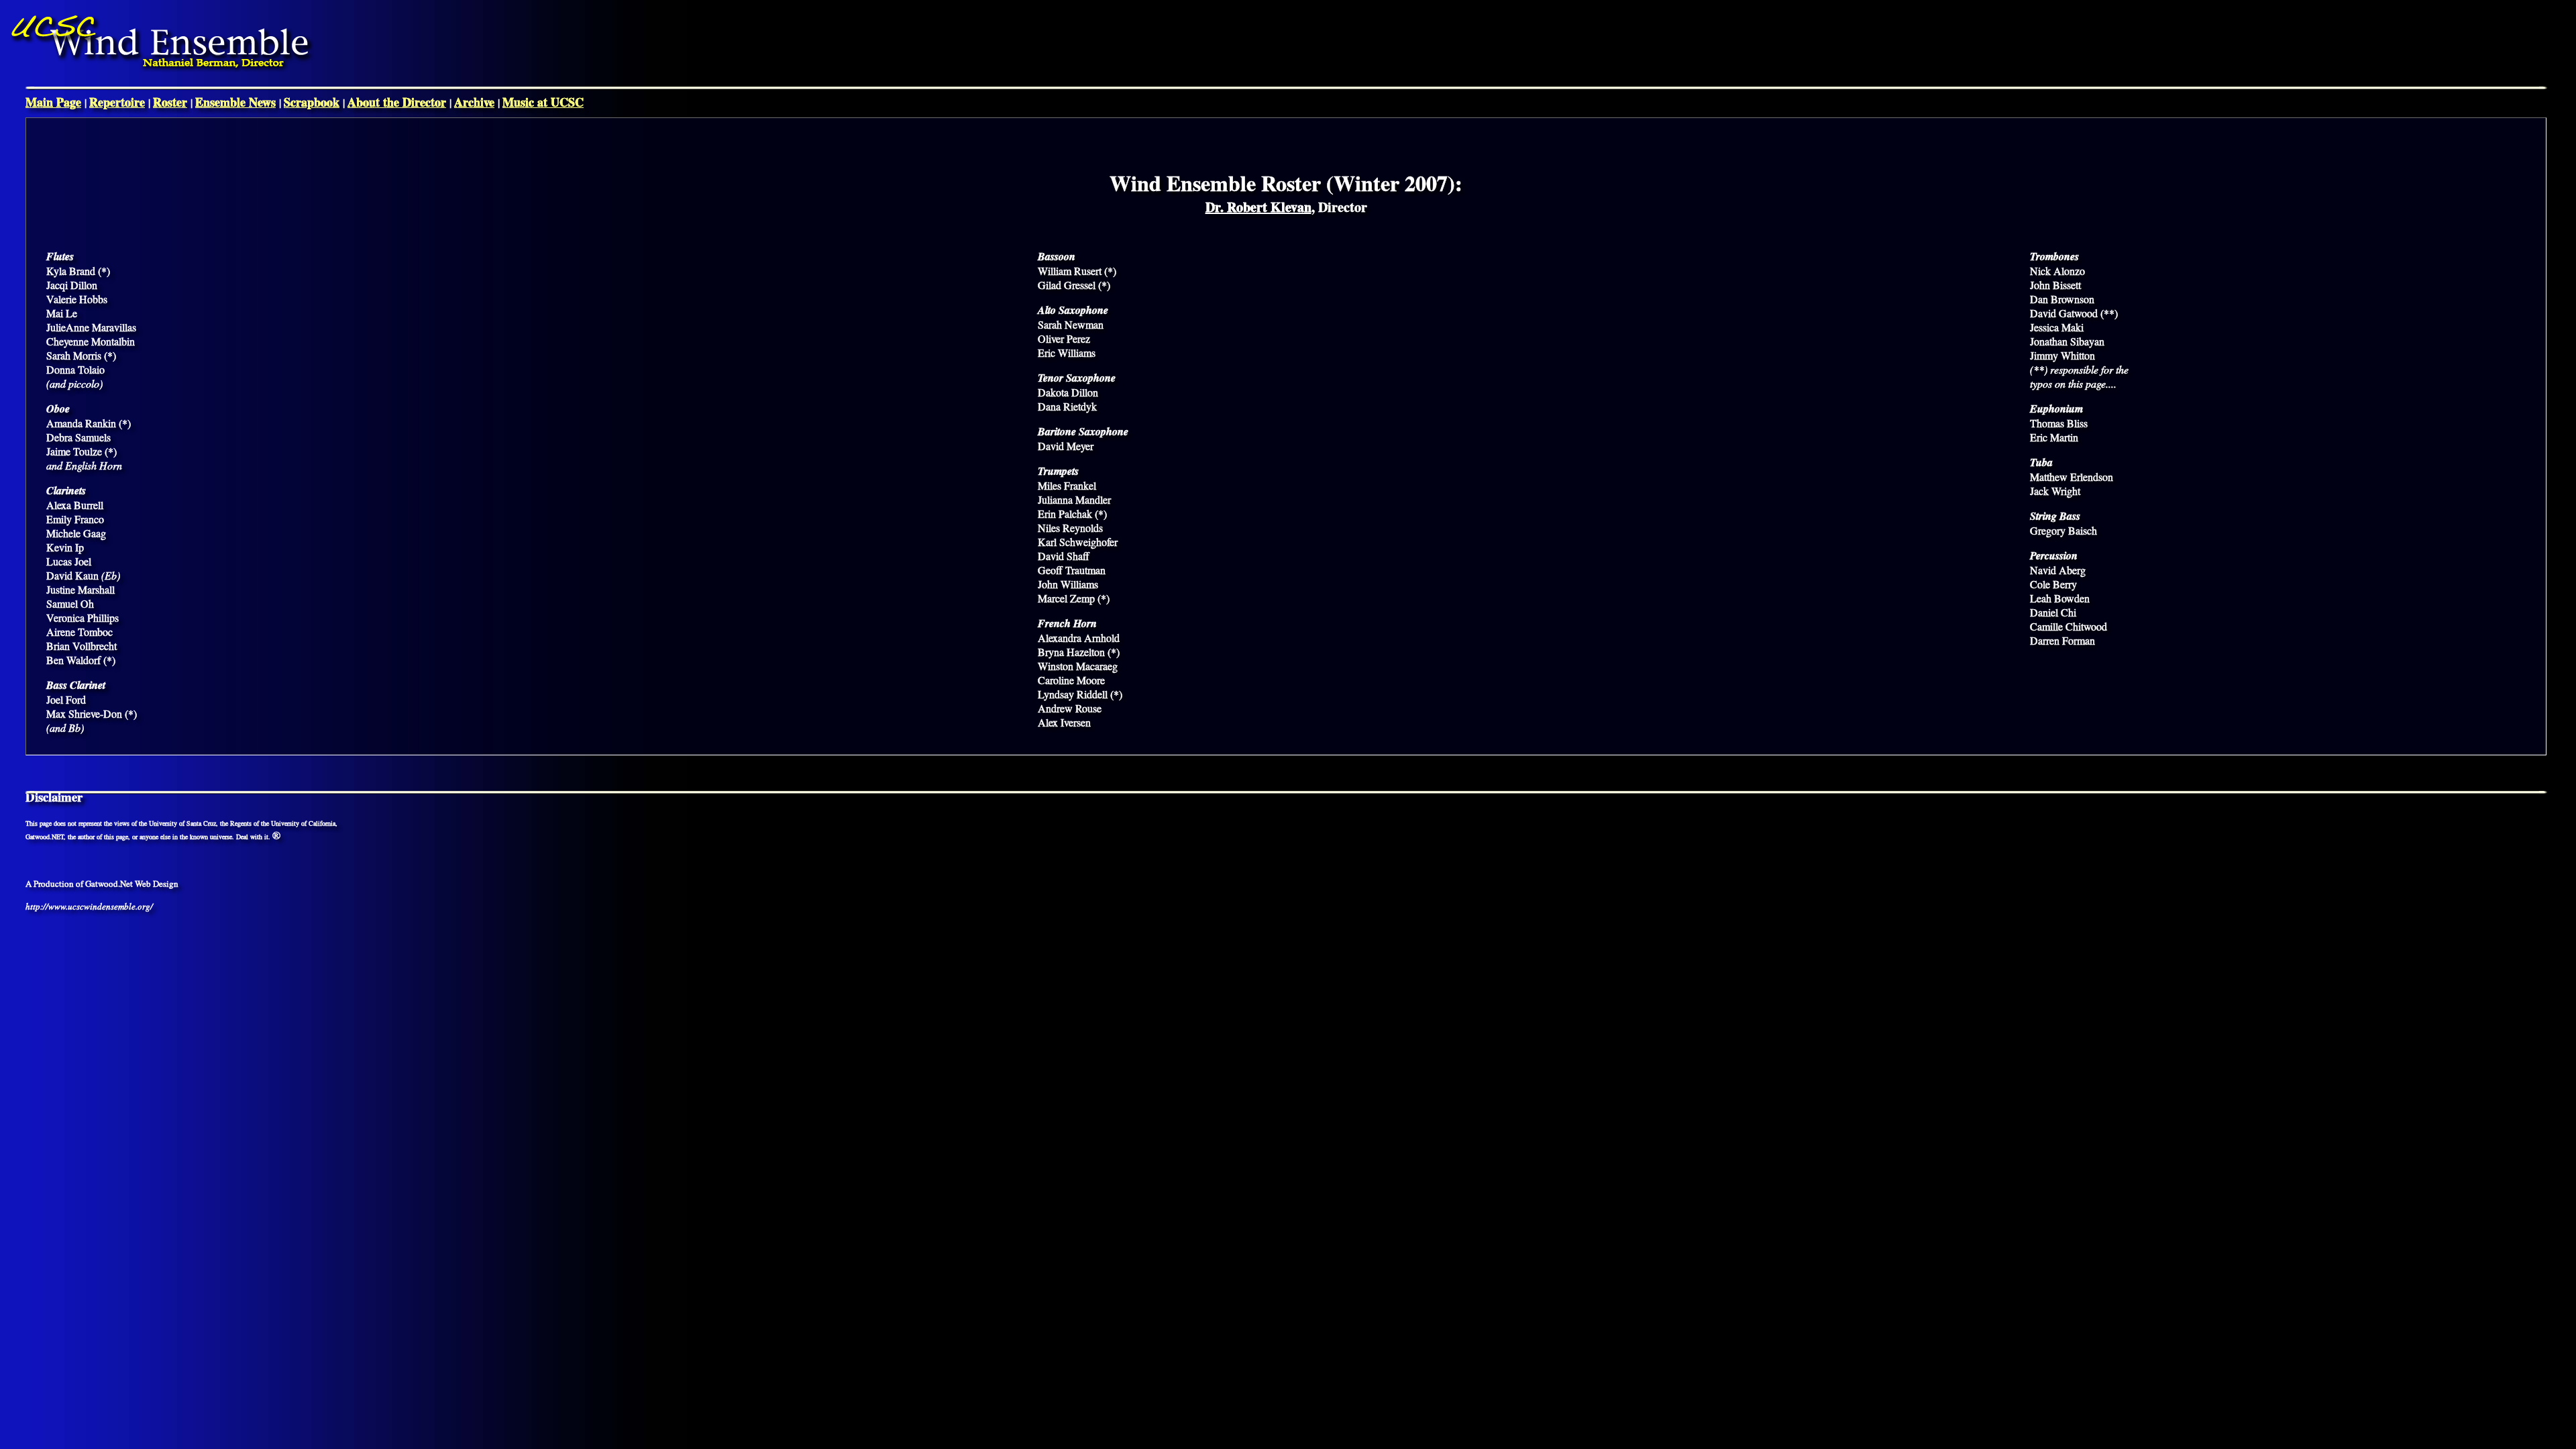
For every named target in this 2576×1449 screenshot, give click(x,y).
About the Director (397, 102)
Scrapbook (312, 102)
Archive (474, 102)
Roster (170, 102)
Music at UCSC (543, 102)
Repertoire (117, 102)
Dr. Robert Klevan (1258, 207)
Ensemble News (235, 102)
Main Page (53, 102)
